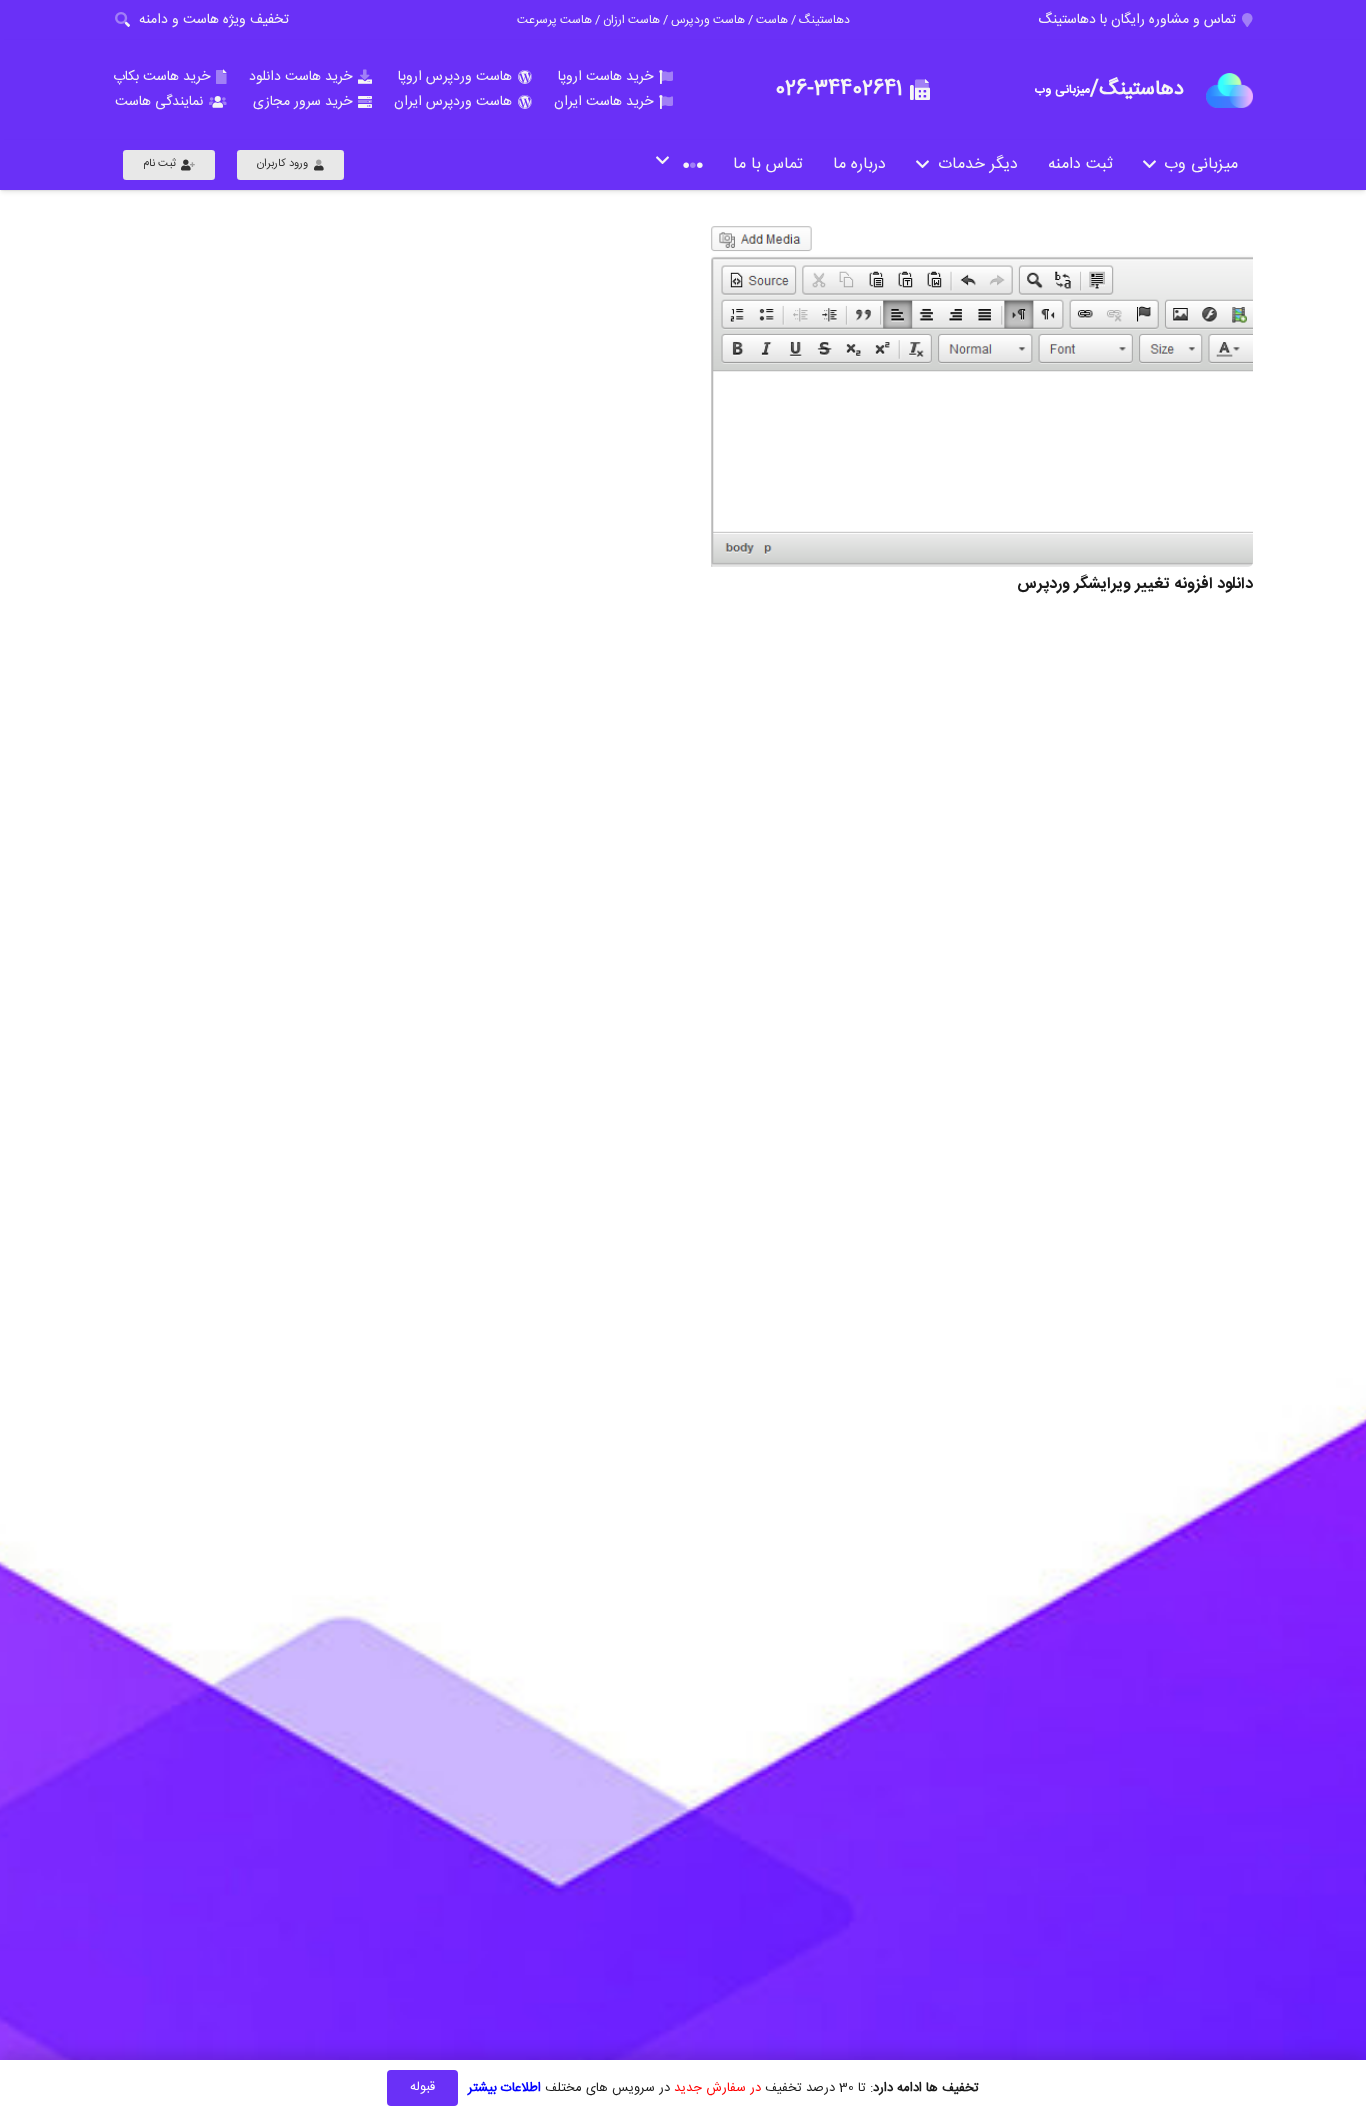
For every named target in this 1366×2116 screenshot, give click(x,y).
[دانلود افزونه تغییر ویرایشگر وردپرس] (980, 394)
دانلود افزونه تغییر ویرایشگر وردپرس (1135, 584)
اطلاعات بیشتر (504, 2088)
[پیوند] (1229, 90)
